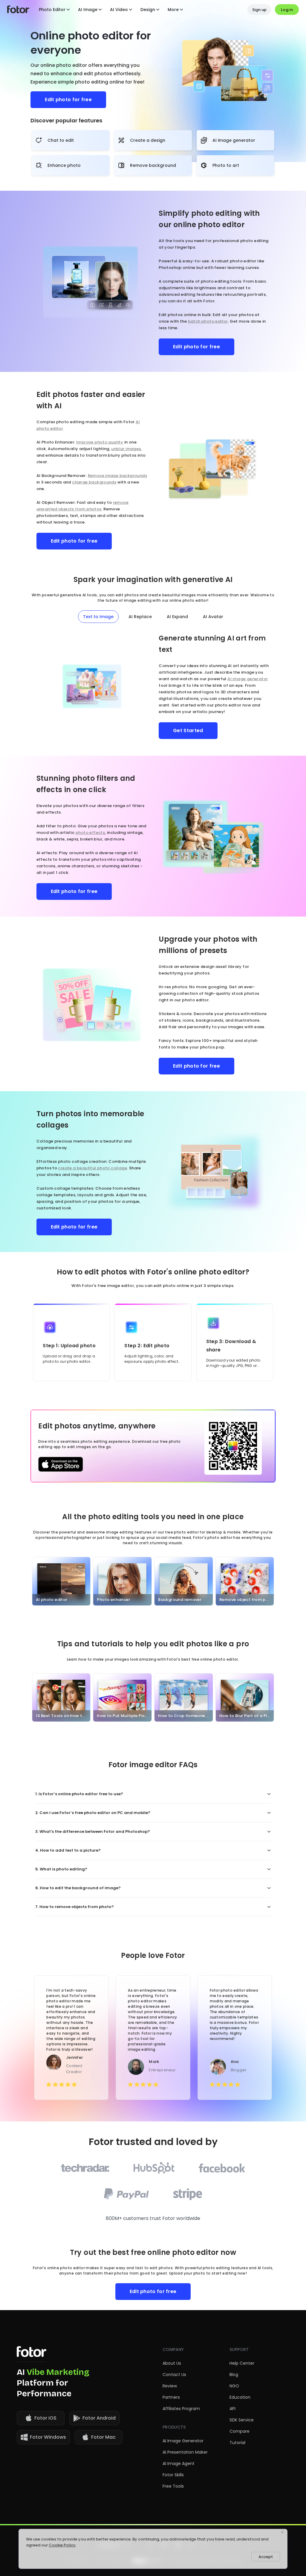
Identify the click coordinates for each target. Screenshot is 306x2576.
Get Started (188, 730)
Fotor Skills (173, 2475)
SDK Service (242, 2420)
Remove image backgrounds (117, 476)
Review (170, 2386)
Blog (234, 2375)
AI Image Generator (183, 2441)
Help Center (242, 2363)
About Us (172, 2363)
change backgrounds (94, 482)
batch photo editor (208, 321)
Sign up (259, 10)
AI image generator (248, 679)
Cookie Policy (62, 2545)
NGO (234, 2386)
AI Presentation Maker (185, 2452)
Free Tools (173, 2486)
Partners (171, 2397)
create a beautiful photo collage (92, 1168)
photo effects (90, 833)
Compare (240, 2431)
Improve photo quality (100, 442)
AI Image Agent (179, 2463)
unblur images (126, 449)
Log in (287, 10)
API (232, 2409)
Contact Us (174, 2375)
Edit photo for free (68, 100)
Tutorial (237, 2443)
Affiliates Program (181, 2409)
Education (240, 2397)
